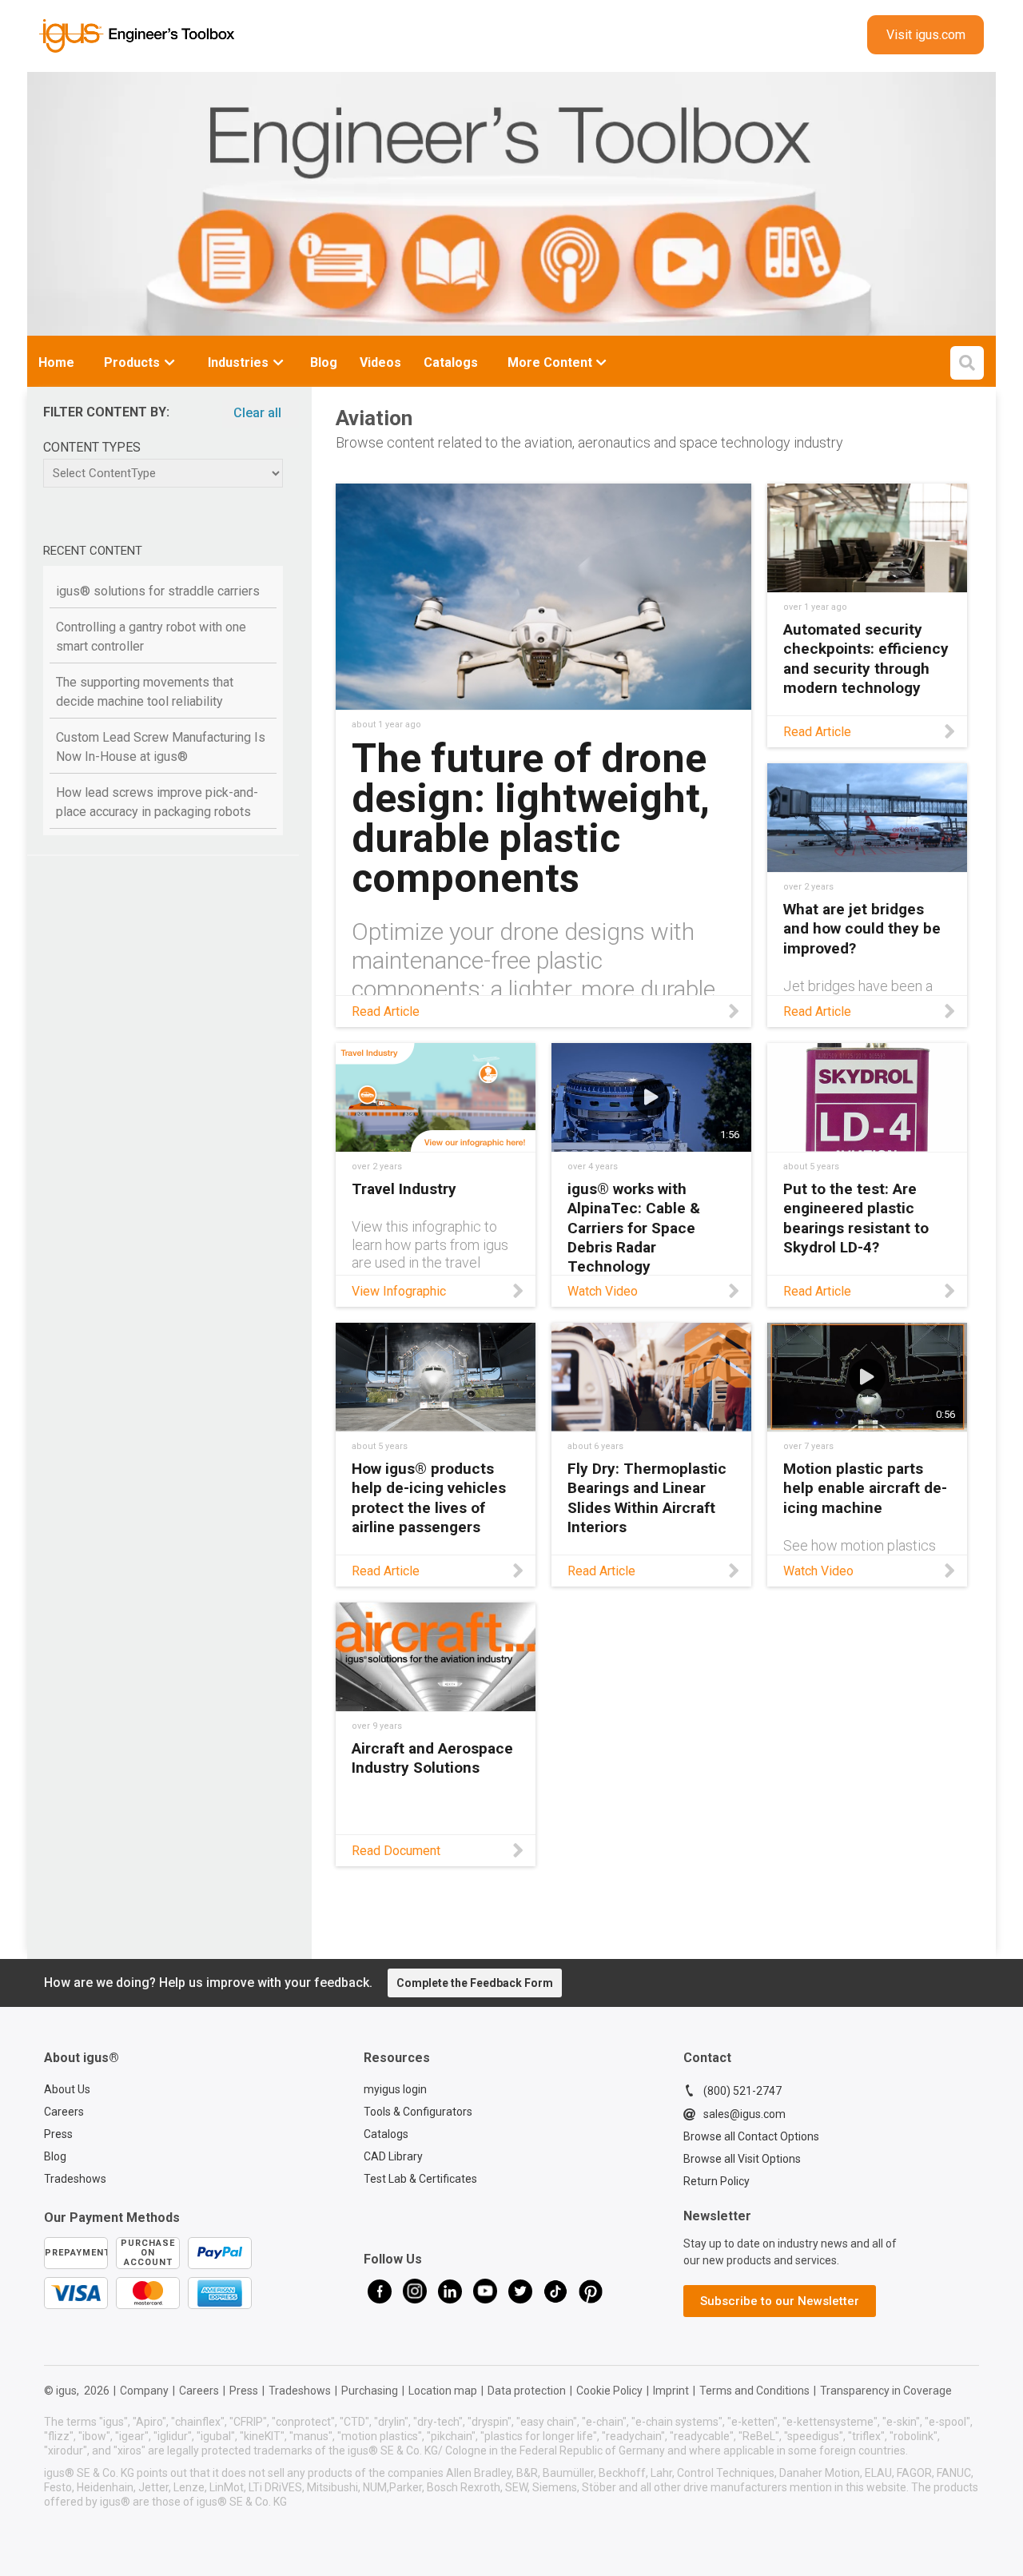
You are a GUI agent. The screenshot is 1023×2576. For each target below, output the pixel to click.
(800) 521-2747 (742, 2091)
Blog (55, 2156)
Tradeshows (75, 2179)
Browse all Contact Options (751, 2136)
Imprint (671, 2391)
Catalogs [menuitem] (451, 362)
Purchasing (370, 2391)
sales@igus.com (744, 2114)
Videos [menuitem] (380, 362)
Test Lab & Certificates (420, 2179)
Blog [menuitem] (324, 362)
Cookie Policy (609, 2391)
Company (144, 2391)
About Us (67, 2089)
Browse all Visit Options (742, 2159)
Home (56, 362)
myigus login (395, 2089)
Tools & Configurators (418, 2112)
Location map (443, 2391)
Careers (64, 2112)
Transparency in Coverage (886, 2391)
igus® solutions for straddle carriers (158, 591)
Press (58, 2134)
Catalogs (386, 2134)
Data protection (527, 2391)
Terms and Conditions (754, 2391)
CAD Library (393, 2156)
